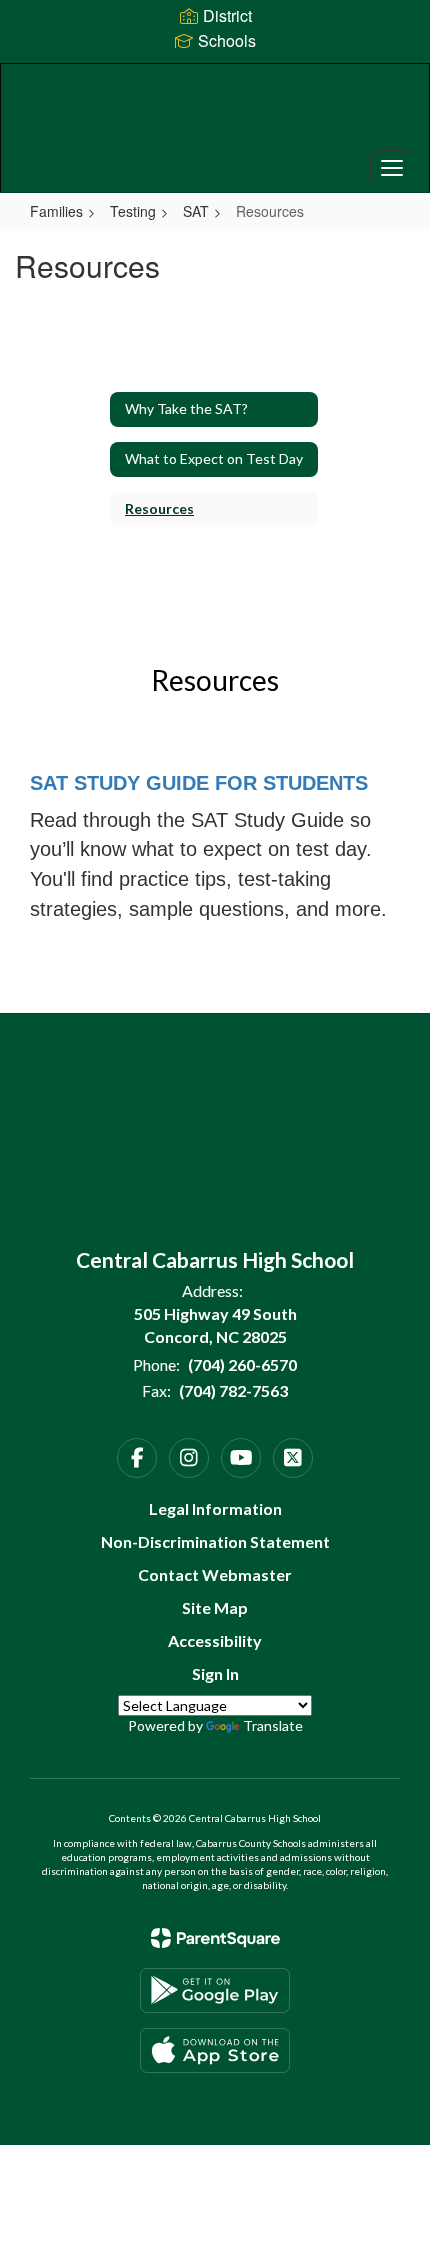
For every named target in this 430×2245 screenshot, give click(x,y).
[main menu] (392, 167)
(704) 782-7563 (233, 1390)
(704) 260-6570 (242, 1364)
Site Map (215, 1607)
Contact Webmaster (215, 1574)
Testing (133, 211)
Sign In (215, 1673)
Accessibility (215, 1640)
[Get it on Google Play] (215, 1990)
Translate (273, 1725)
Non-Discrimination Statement (215, 1541)
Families (56, 211)
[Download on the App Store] (215, 2050)
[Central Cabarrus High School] (215, 113)
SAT (196, 211)
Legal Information (215, 1508)
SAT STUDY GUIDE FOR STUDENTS (199, 783)
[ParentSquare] (215, 1938)
